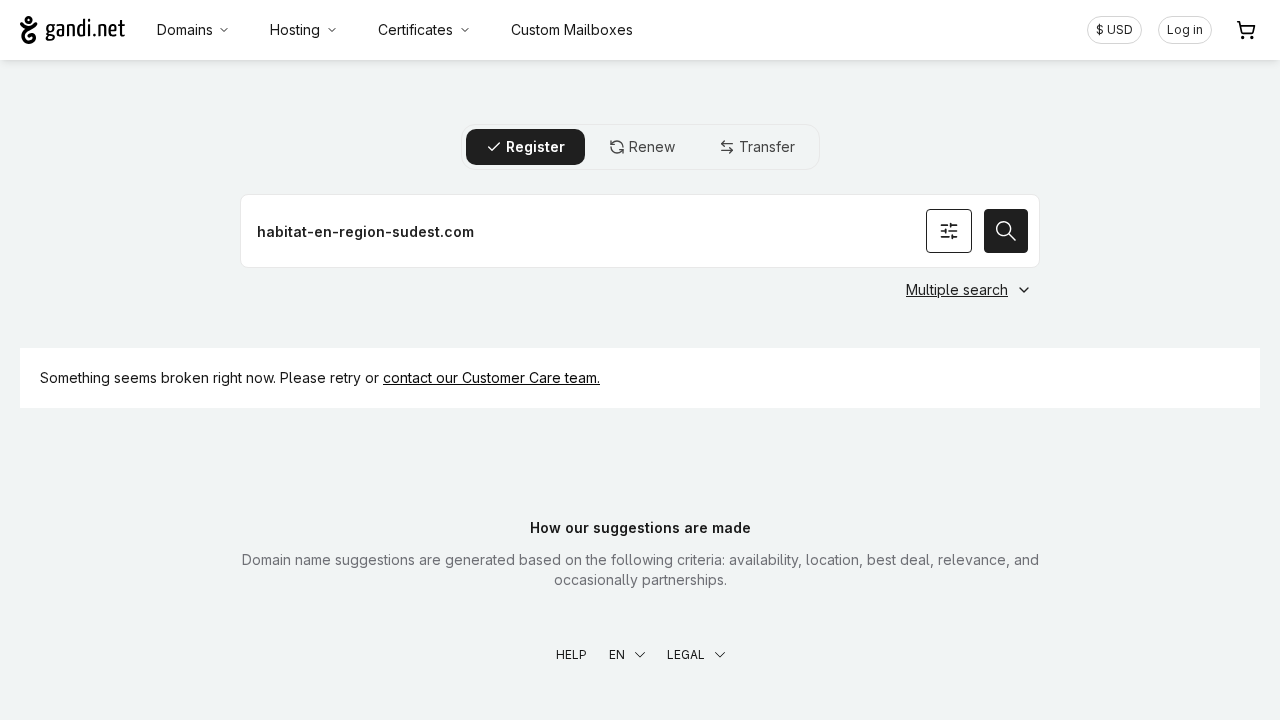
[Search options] (949, 231)
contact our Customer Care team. (491, 377)
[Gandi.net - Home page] (72, 30)
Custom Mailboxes (572, 29)
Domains (185, 29)
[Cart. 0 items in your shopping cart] (1246, 30)
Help (571, 654)
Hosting (295, 29)
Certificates (415, 29)
